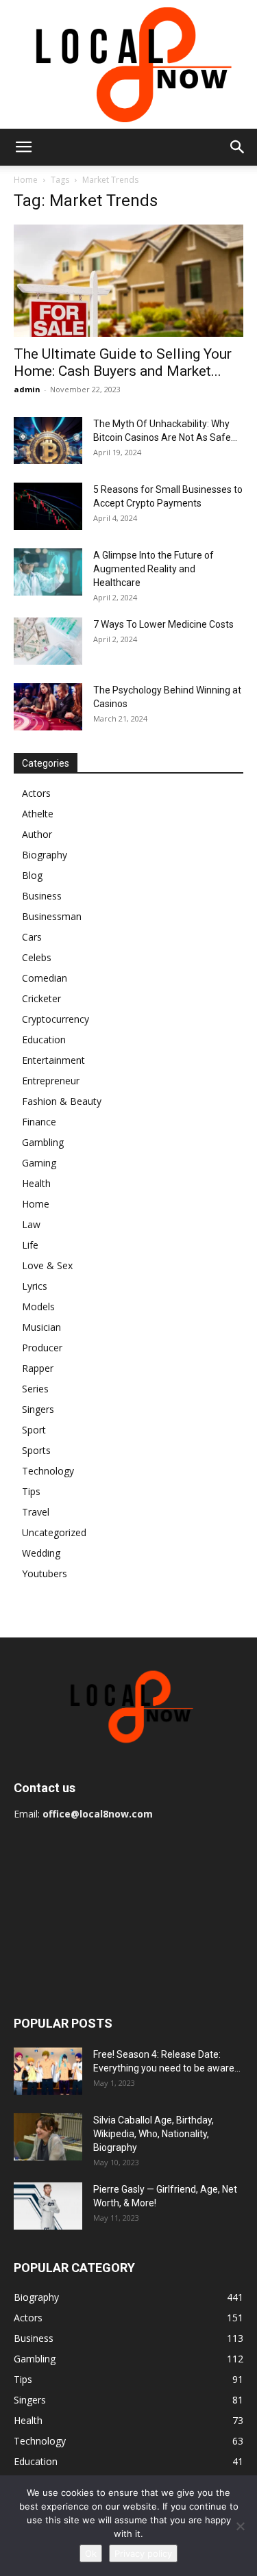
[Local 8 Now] (128, 64)
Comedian (45, 978)
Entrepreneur (51, 1081)
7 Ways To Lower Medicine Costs (163, 624)
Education (44, 1040)
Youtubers (45, 1573)
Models (38, 1306)
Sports (36, 1450)
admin (27, 389)
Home (26, 180)
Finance (39, 1122)
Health (36, 1183)
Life (30, 1245)
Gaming (39, 1163)
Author (37, 834)
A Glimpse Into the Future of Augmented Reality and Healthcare (154, 569)
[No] (240, 2526)
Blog (32, 875)
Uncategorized (54, 1532)
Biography (45, 855)
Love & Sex (47, 1265)
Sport (34, 1430)
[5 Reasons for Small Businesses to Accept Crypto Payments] (48, 506)
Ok (91, 2553)
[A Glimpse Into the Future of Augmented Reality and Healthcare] (48, 572)
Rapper (38, 1368)
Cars (32, 937)
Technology (48, 1471)
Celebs (37, 957)
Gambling (43, 1142)
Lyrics (35, 1286)
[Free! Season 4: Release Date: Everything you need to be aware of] (48, 2071)
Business (42, 896)
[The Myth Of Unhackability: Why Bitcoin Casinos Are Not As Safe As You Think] (48, 441)
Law (31, 1224)
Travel (36, 1512)
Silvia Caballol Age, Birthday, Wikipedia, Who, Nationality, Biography (154, 2134)
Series (35, 1389)
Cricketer (41, 998)
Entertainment (53, 1060)
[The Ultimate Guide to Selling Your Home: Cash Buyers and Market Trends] (128, 281)
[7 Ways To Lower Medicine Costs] (48, 641)
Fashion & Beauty (62, 1101)
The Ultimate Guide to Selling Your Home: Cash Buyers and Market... (123, 362)
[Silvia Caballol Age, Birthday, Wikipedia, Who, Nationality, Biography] (48, 2137)
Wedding (41, 1553)
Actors (36, 793)
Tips (31, 1491)
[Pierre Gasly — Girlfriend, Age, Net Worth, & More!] (48, 2206)
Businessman (52, 916)
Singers (38, 1409)
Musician (41, 1327)
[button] (23, 147)
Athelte (38, 814)
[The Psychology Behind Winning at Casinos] (48, 707)
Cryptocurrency (56, 1019)
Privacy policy (143, 2553)
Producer (42, 1348)
